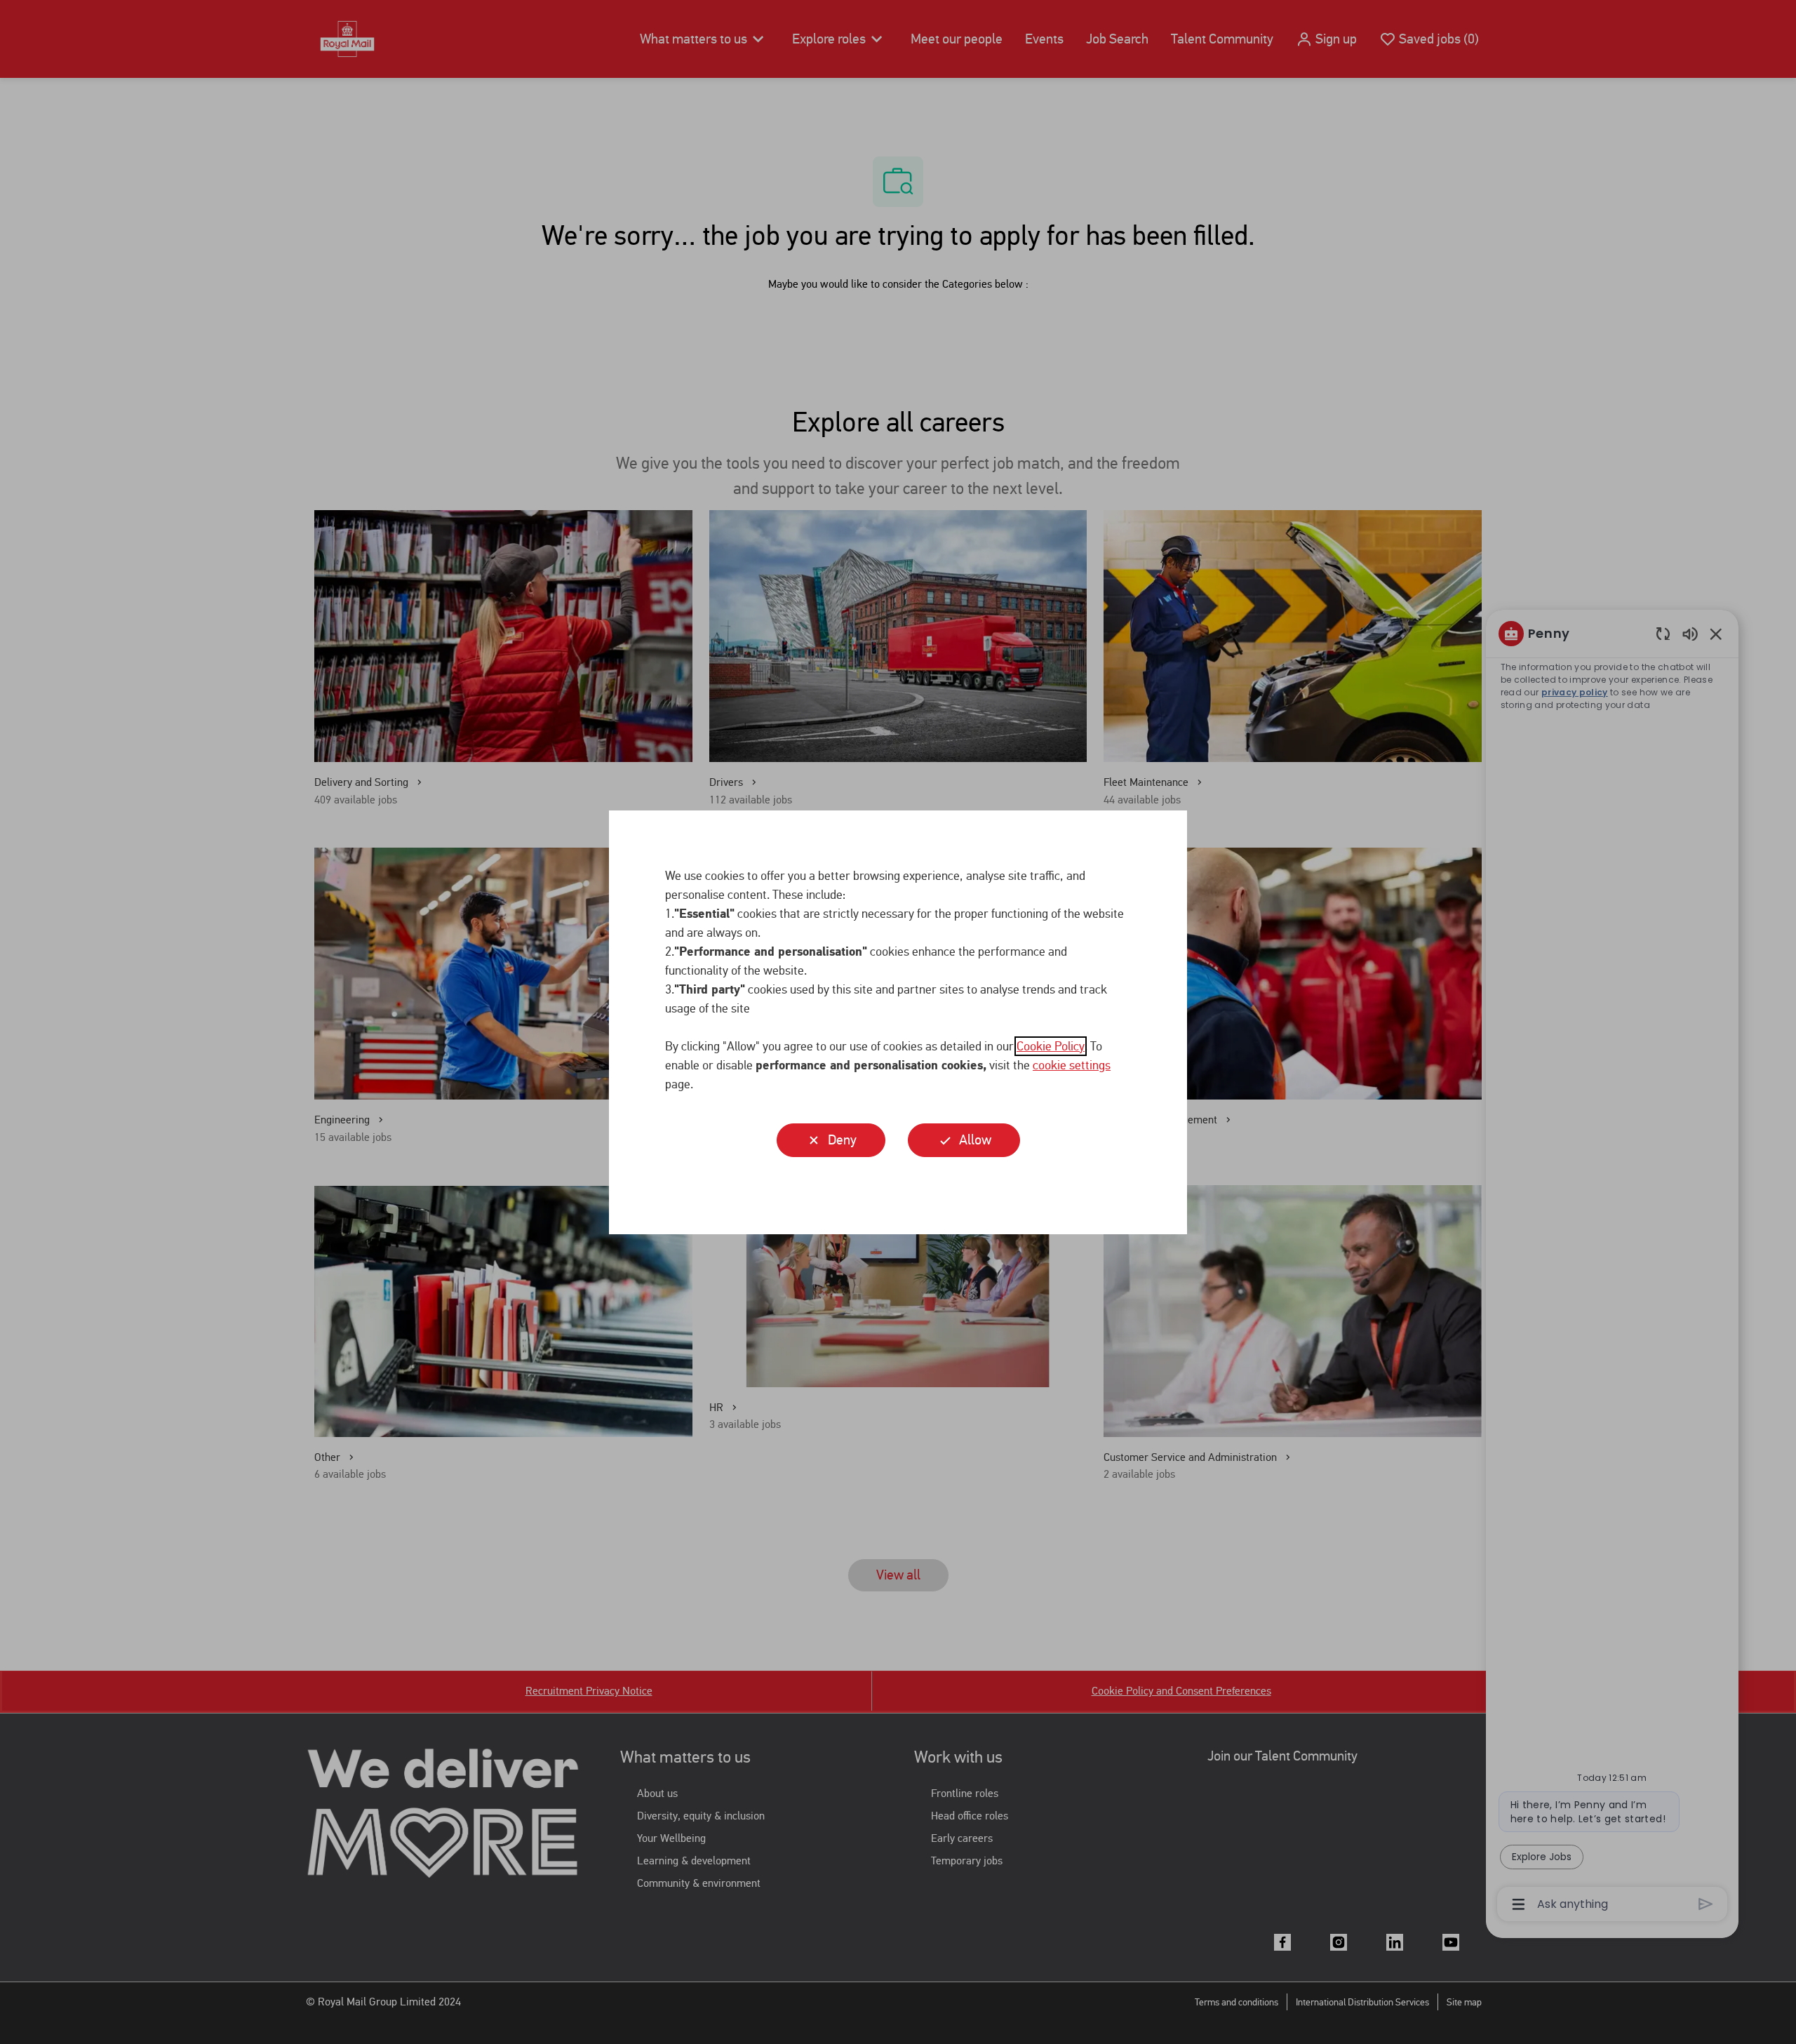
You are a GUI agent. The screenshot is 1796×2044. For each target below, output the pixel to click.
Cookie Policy (1051, 1046)
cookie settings (1072, 1065)
